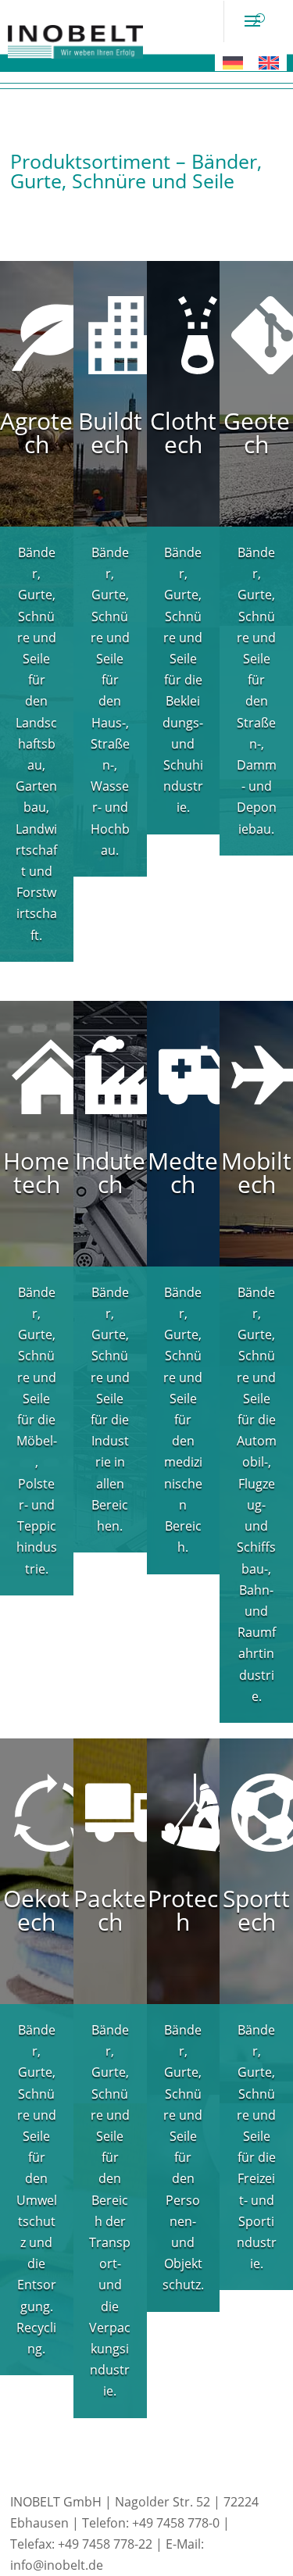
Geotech (257, 432)
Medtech (183, 1172)
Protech (183, 1910)
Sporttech (256, 1910)
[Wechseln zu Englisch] (269, 63)
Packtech (110, 1910)
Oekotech (36, 1910)
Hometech (36, 1172)
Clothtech (183, 432)
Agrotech (36, 432)
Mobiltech (256, 1172)
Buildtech (110, 432)
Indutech (110, 1172)
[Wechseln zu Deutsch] (233, 63)
